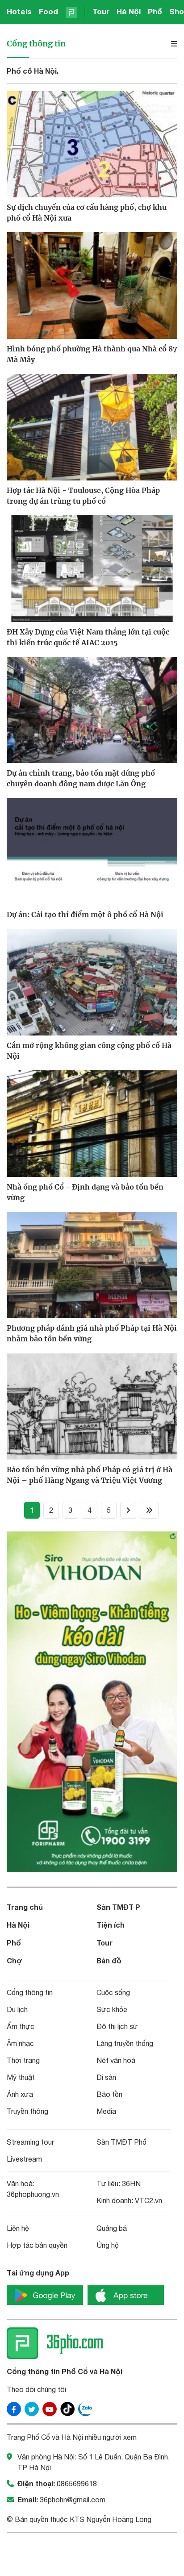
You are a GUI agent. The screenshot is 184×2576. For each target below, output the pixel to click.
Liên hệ (18, 2228)
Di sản (106, 2077)
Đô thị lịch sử (117, 2026)
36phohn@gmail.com (73, 2500)
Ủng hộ (108, 2245)
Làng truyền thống (125, 2043)
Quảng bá (112, 2228)
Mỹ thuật (21, 2077)
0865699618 (77, 2484)
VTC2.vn (148, 2200)
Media (106, 2111)
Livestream (24, 2159)
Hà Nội (129, 11)
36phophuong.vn (33, 2194)
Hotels (19, 11)
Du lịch (17, 2009)
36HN (131, 2184)
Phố (155, 11)
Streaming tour (30, 2142)
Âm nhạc (20, 2043)
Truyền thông (27, 2111)
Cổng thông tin (36, 44)
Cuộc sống (113, 1992)
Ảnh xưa (20, 2094)
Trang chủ (25, 1907)
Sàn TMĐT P (118, 1907)
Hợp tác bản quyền (37, 2245)
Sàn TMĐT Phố (121, 2142)
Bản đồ (109, 1960)
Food (48, 11)
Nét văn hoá (116, 2060)
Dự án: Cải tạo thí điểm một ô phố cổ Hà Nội (85, 914)
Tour (101, 11)
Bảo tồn (109, 2094)
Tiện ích (111, 1925)
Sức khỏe (112, 2009)
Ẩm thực (21, 2026)
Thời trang (23, 2060)
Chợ (15, 1960)
